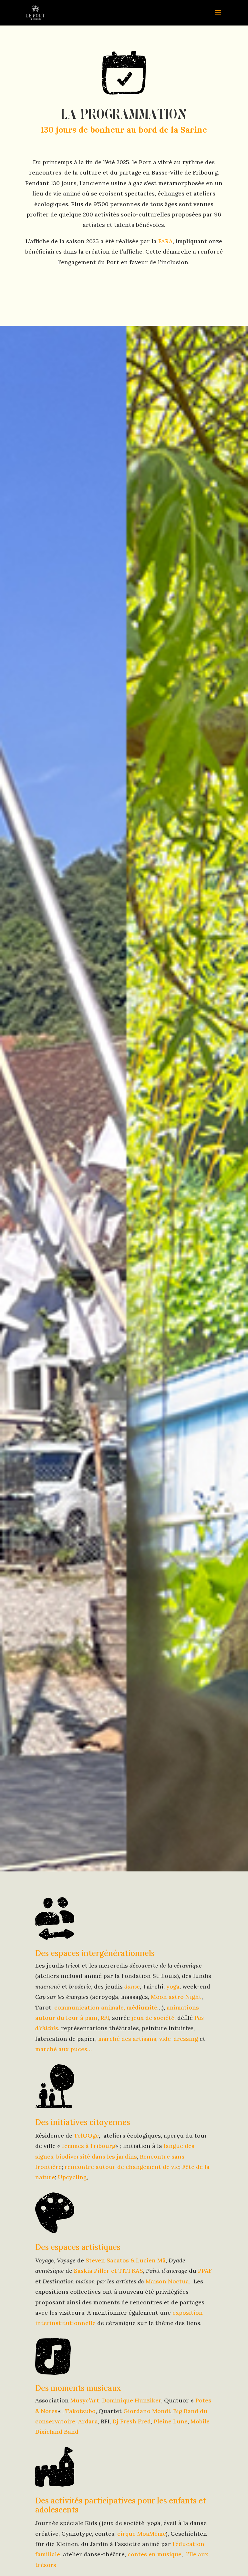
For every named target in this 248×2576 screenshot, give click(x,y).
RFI (105, 2018)
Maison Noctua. (169, 2281)
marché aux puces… (63, 2049)
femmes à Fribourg (89, 2146)
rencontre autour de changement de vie (122, 2167)
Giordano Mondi (147, 2411)
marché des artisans (127, 2039)
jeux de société (153, 2018)
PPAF (205, 2271)
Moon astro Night (176, 1997)
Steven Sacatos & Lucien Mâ (126, 2260)
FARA (165, 241)
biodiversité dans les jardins (97, 2156)
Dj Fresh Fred (132, 2421)
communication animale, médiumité (106, 2007)
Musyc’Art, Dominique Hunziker (116, 2400)
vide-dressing (179, 2039)
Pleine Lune (171, 2421)
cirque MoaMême (141, 2534)
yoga (173, 1986)
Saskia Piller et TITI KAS (108, 2271)
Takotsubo (80, 2411)
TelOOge (86, 2135)
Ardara (88, 2421)
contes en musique (155, 2554)
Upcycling (72, 2177)
